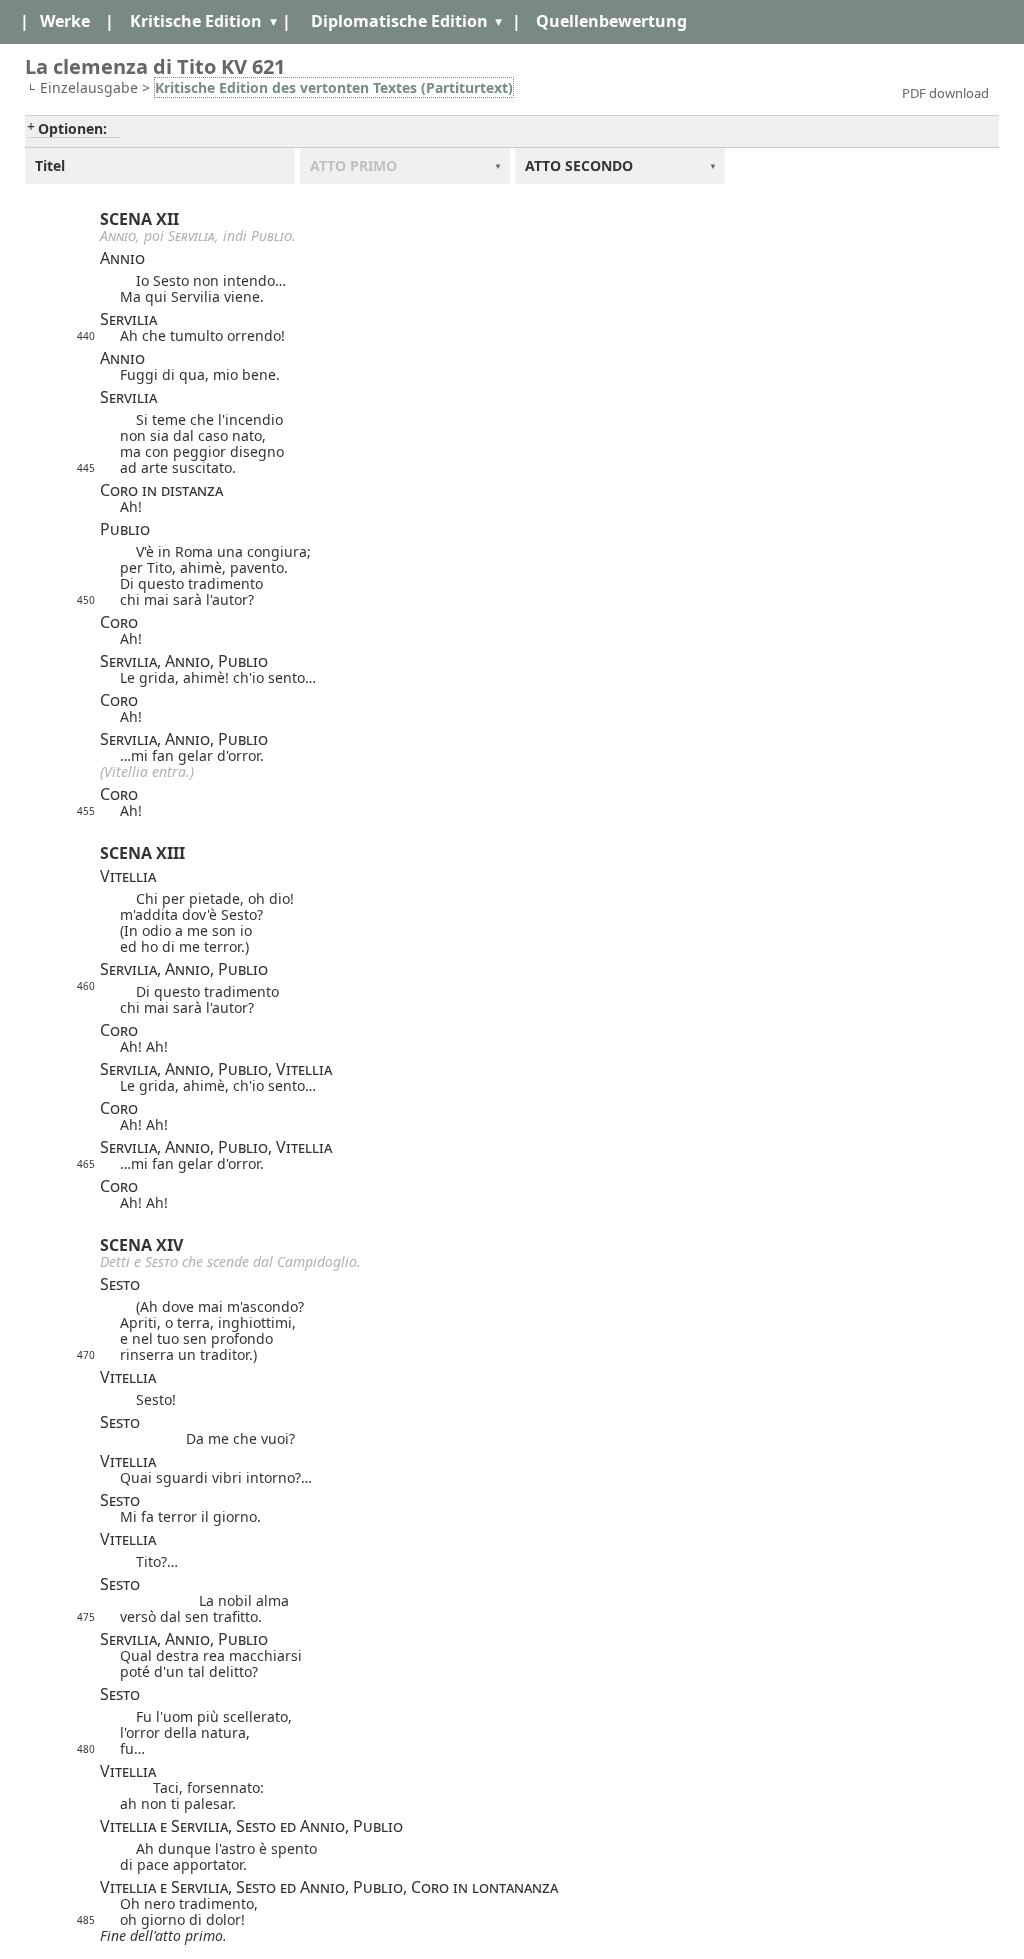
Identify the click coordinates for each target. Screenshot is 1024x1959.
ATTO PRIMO (353, 165)
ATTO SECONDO (579, 165)
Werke (65, 21)
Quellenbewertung (611, 21)
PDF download (945, 93)
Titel (50, 165)
